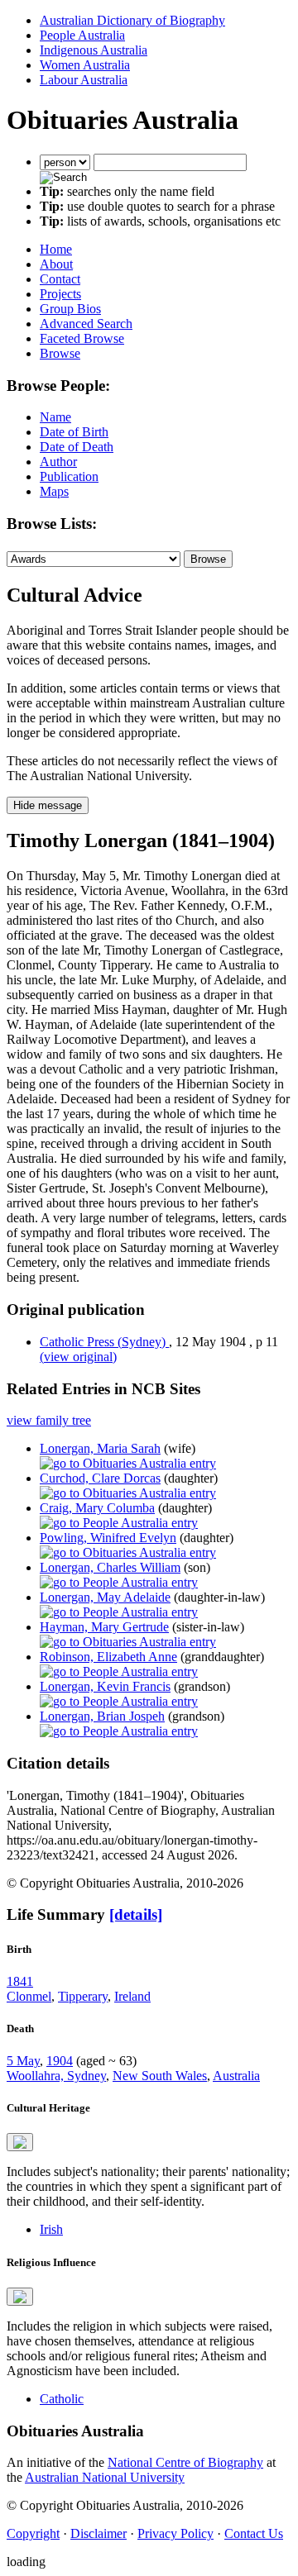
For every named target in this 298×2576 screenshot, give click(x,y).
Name (55, 417)
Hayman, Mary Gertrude (104, 1627)
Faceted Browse (82, 338)
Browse (60, 353)
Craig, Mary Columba (97, 1508)
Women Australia (85, 65)
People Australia (82, 35)
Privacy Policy (175, 2533)
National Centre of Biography (185, 2462)
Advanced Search (86, 324)
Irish (51, 2229)
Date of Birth (74, 432)
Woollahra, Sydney (56, 2076)
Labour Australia (84, 80)
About (56, 264)
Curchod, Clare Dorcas (100, 1478)
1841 (20, 1981)
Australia (236, 2076)
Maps (54, 491)
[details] (136, 1914)
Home (56, 249)
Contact (60, 279)
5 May (23, 2061)
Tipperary (83, 1996)
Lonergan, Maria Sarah (100, 1448)
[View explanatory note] (20, 2142)
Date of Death (77, 447)
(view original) (78, 1357)
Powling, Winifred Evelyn (108, 1538)
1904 (60, 2061)
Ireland (132, 1996)
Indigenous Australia (94, 50)
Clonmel (29, 1996)
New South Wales (160, 2076)
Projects (60, 294)
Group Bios (70, 309)
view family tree (49, 1420)
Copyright (33, 2533)
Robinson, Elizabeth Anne (108, 1657)
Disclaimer (99, 2533)
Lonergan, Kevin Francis (105, 1686)
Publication (69, 476)
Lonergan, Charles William (110, 1567)
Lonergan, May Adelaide (105, 1597)
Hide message (48, 805)
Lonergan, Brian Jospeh (102, 1716)
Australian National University (105, 2477)
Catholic (62, 2399)
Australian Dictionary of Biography (132, 20)
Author (58, 462)
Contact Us (254, 2533)
